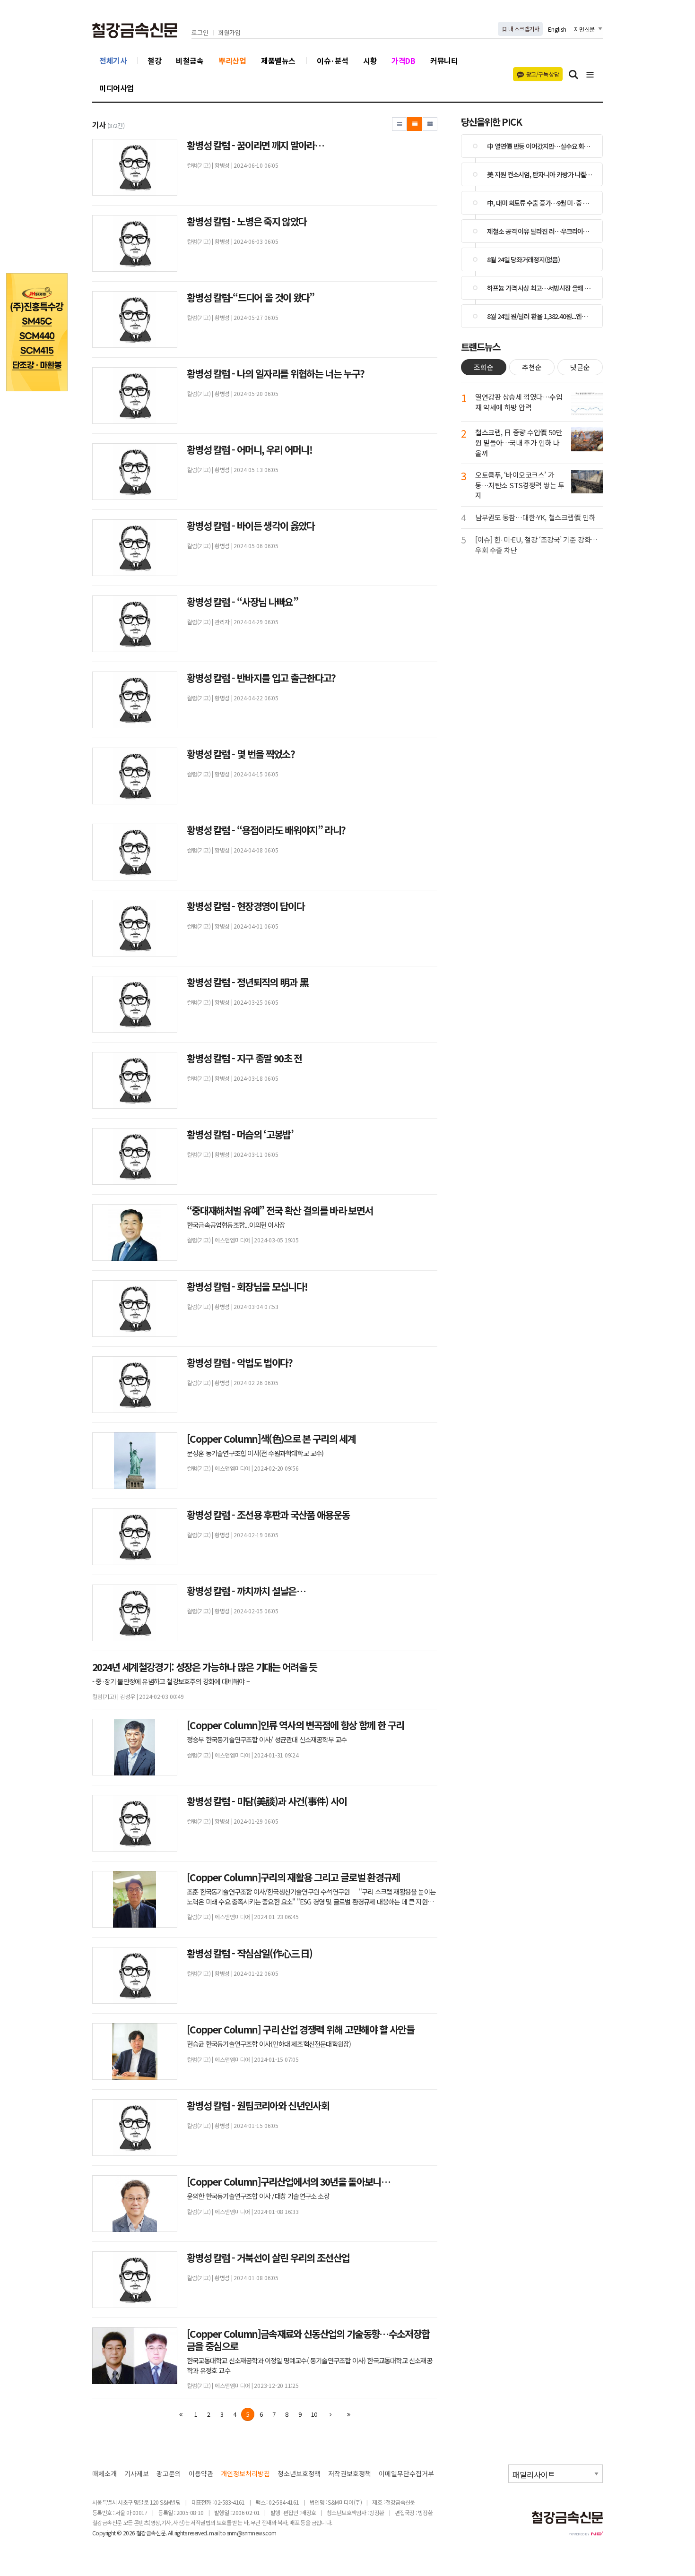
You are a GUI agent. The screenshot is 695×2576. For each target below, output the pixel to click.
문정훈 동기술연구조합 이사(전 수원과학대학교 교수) (255, 1453)
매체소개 (104, 2474)
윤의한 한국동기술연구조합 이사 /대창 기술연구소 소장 (258, 2196)
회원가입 (229, 33)
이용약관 (201, 2474)
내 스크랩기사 (523, 29)
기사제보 (137, 2474)
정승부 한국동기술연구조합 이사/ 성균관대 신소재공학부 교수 (271, 1740)
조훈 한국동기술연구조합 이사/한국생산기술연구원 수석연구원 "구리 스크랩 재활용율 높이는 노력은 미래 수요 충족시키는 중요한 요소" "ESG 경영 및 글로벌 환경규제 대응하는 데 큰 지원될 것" (311, 1896)
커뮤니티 (444, 60)
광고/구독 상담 (543, 74)
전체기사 (113, 60)
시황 (370, 60)
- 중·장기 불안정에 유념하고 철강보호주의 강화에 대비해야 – (172, 1681)
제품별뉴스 (278, 60)
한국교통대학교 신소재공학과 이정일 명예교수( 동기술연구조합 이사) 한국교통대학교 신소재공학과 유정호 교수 (309, 2365)
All (170, 2533)
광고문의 (169, 2474)
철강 (154, 60)
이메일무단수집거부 (406, 2474)
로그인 (200, 33)
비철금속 (190, 60)
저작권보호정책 (350, 2474)
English (557, 29)
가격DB (403, 60)
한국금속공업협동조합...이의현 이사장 (236, 1225)
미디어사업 (117, 88)
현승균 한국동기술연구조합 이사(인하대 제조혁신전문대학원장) (269, 2044)
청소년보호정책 (299, 2474)
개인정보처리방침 (245, 2474)
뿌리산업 (232, 60)
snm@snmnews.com (252, 2533)
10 (314, 2414)
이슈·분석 (333, 60)
